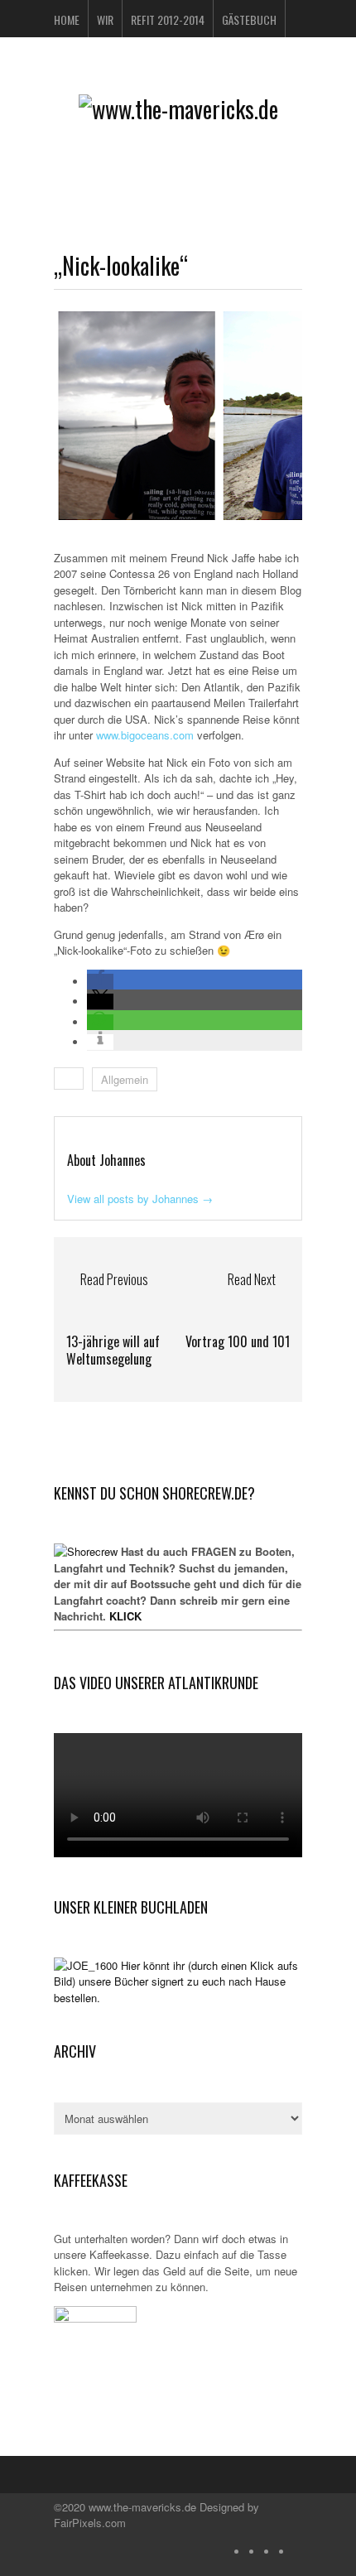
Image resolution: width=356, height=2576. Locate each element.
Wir (105, 19)
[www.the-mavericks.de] (178, 109)
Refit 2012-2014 (168, 19)
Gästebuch (249, 19)
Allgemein (125, 1079)
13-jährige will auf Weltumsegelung (113, 1350)
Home (67, 19)
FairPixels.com (90, 2523)
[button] (100, 982)
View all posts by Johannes (140, 1199)
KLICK (125, 1616)
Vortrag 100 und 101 (238, 1341)
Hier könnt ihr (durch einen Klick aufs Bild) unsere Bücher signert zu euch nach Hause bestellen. (176, 1981)
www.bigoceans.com (145, 735)
